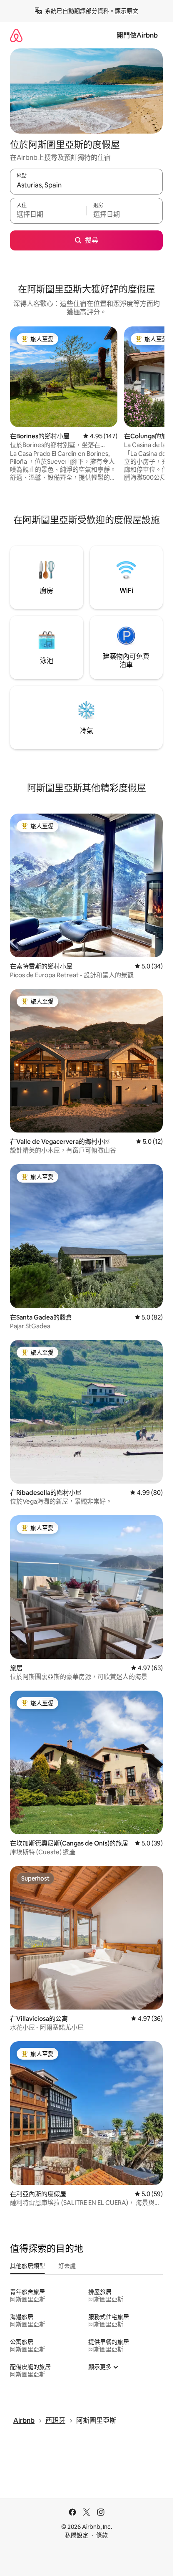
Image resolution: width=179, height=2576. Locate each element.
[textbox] (48, 215)
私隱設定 (77, 2535)
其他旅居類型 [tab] (27, 2266)
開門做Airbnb (137, 35)
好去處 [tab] (67, 2266)
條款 (102, 2535)
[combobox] (86, 185)
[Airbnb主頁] (16, 35)
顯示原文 (127, 11)
